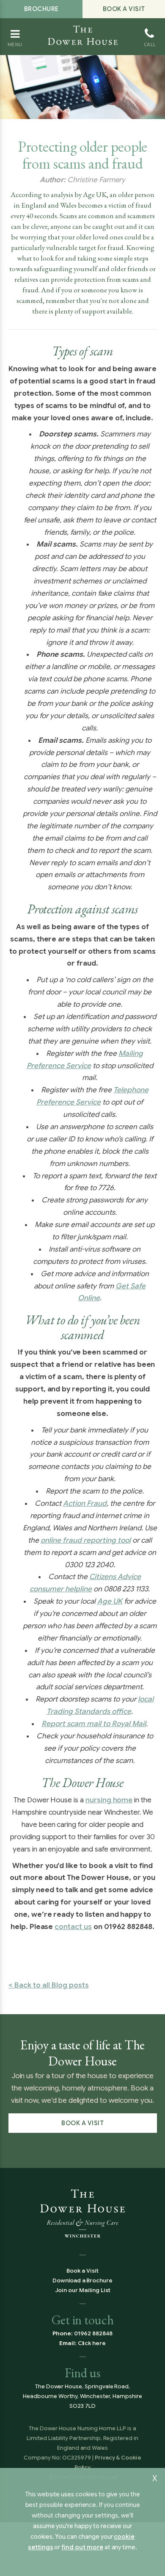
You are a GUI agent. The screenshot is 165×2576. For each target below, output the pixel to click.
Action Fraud (85, 1503)
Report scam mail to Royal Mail (94, 1724)
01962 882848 (93, 2333)
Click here (92, 2343)
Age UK (110, 1601)
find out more (82, 2547)
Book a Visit (124, 9)
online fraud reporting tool (86, 1540)
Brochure (41, 9)
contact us (73, 1927)
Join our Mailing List (83, 2290)
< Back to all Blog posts (49, 1985)
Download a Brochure (82, 2280)
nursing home (109, 1800)
